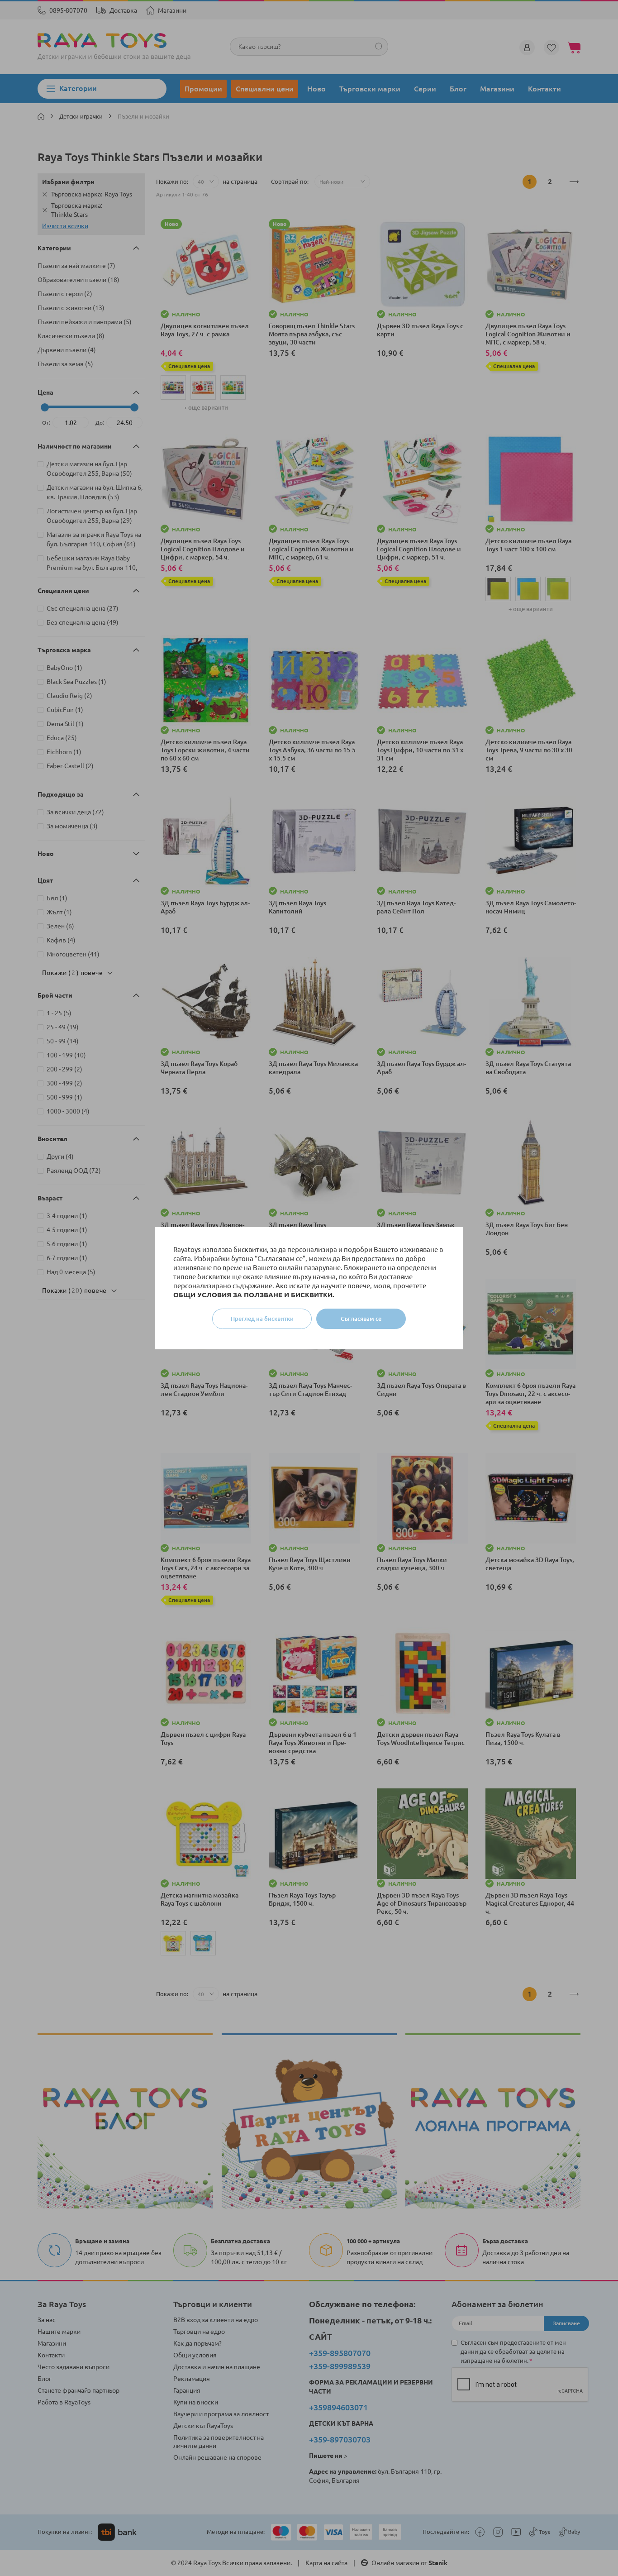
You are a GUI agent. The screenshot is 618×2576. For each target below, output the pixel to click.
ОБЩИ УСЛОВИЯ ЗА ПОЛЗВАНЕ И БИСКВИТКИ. (254, 1295)
